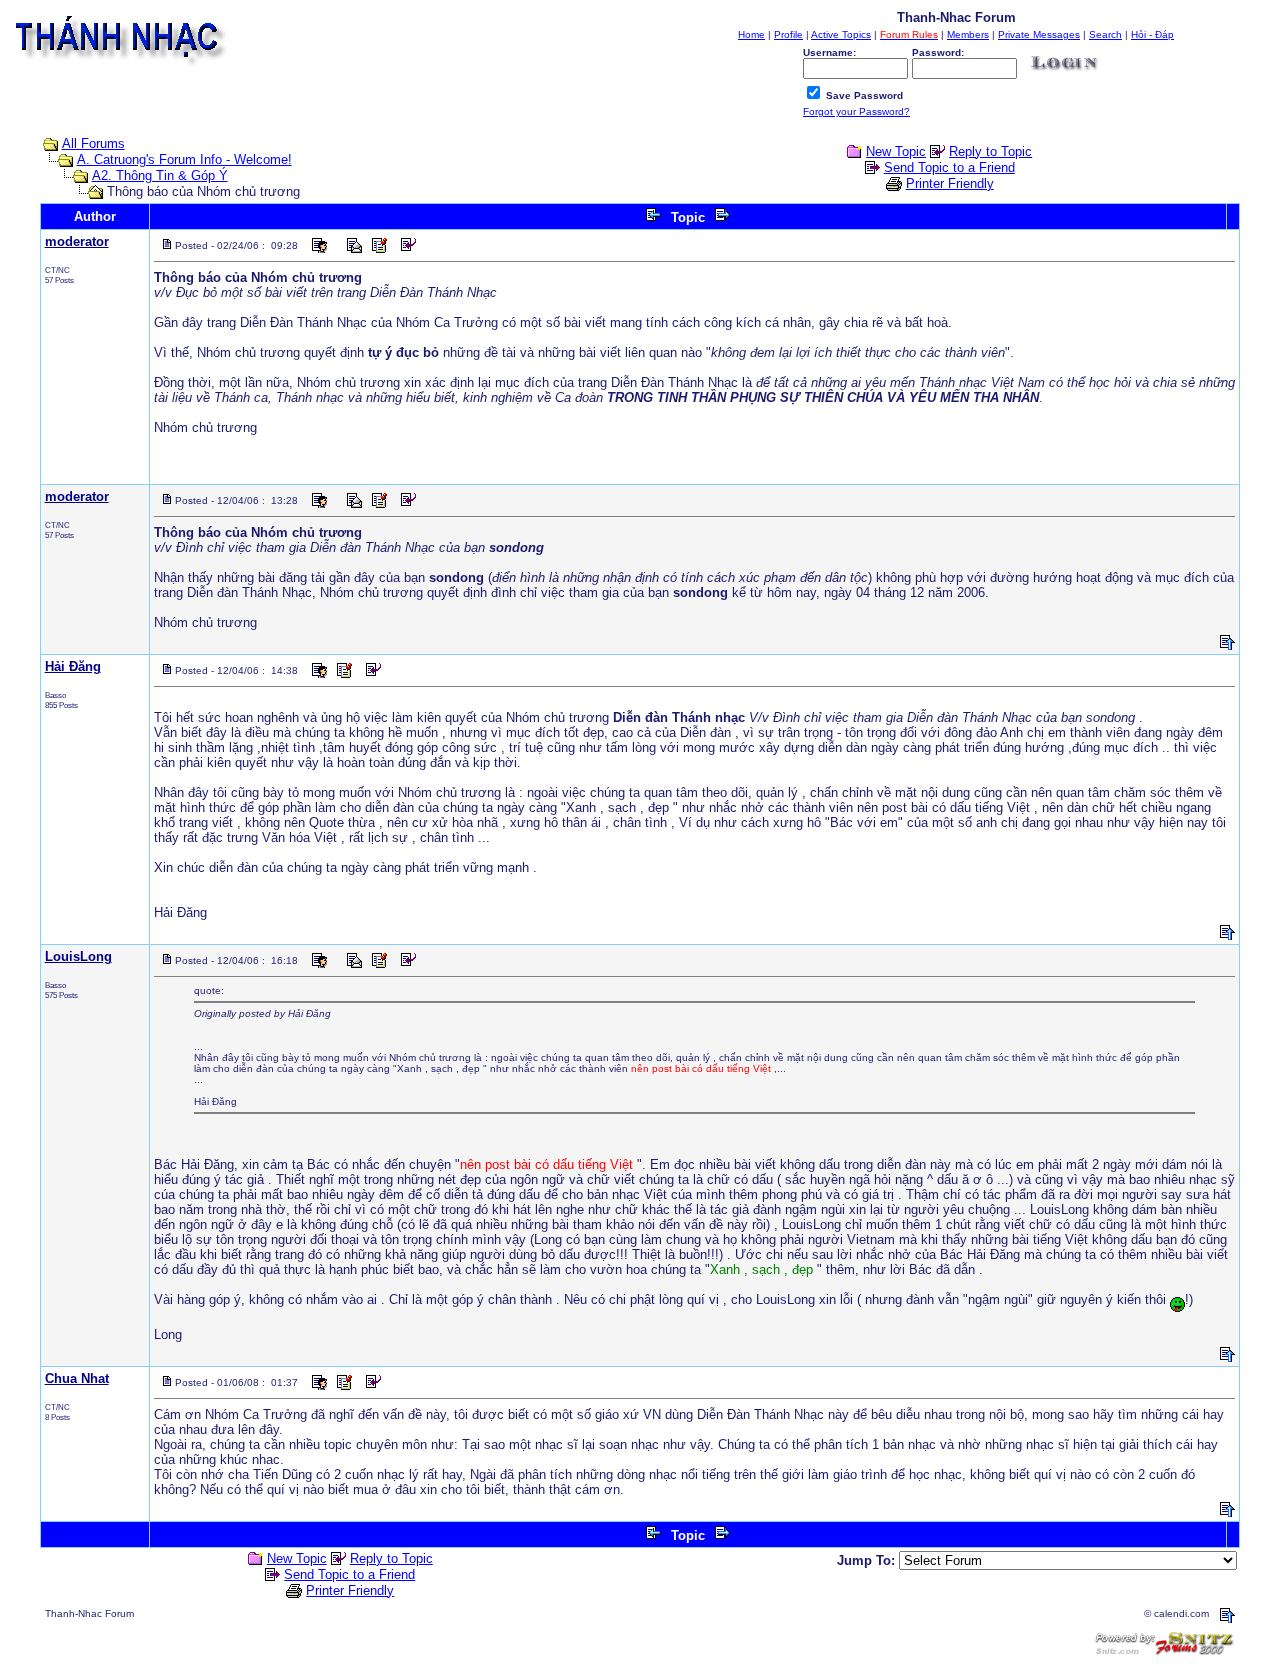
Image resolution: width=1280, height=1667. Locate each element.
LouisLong (78, 956)
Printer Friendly (950, 183)
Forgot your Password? (856, 111)
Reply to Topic (990, 151)
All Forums (93, 143)
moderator (77, 241)
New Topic (896, 151)
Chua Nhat (77, 1378)
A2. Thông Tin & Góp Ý (160, 175)
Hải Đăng (73, 666)
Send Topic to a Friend (949, 167)
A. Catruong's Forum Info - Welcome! (184, 159)
